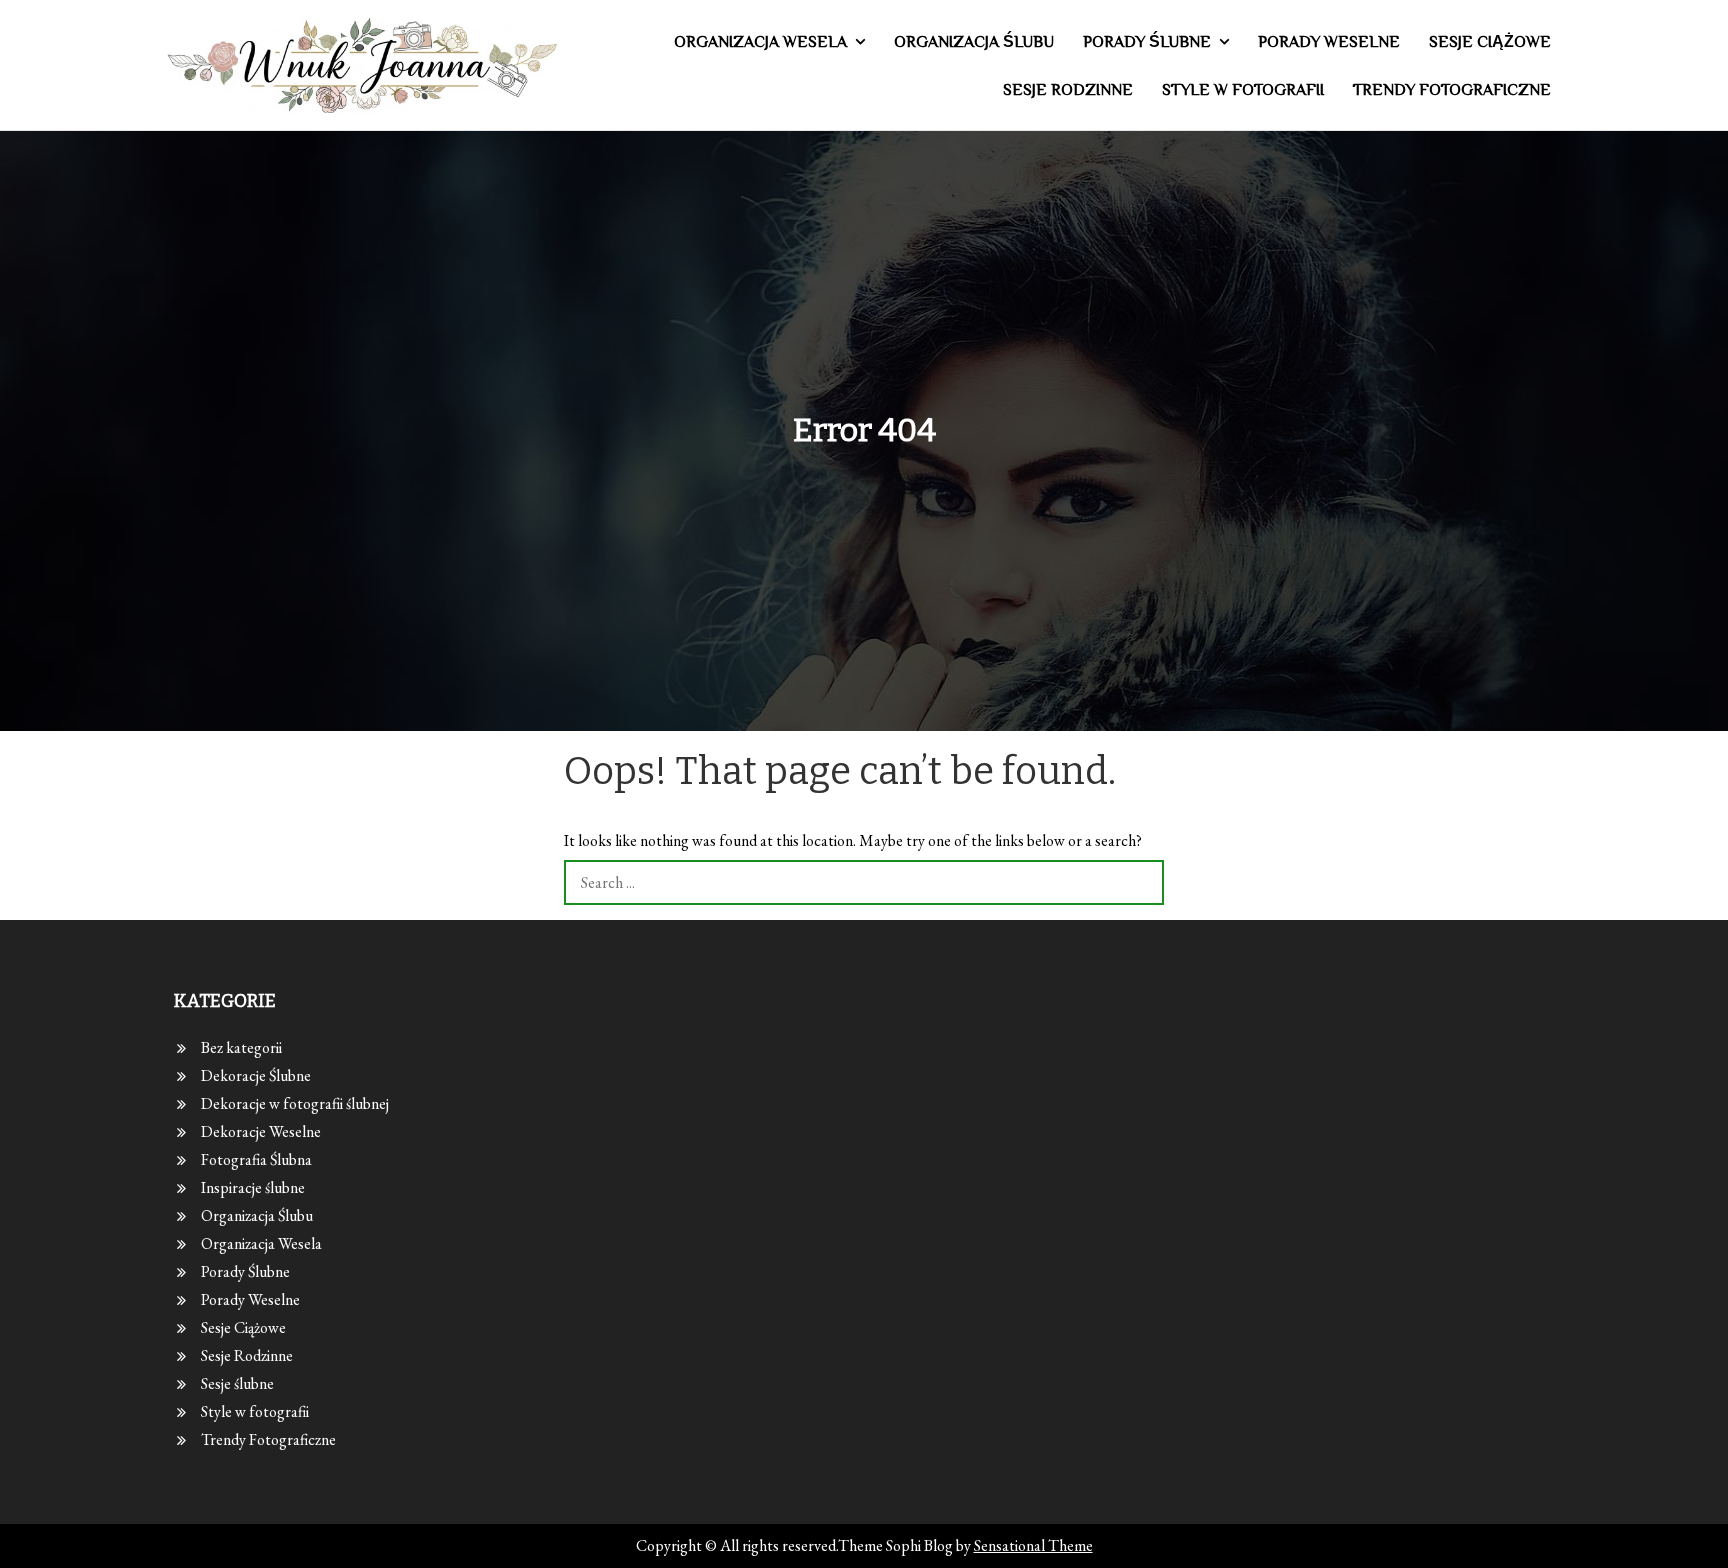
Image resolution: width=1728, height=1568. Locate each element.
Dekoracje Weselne (261, 1131)
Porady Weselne (1329, 42)
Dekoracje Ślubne (256, 1075)
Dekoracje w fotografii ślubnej (295, 1103)
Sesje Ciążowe (1490, 42)
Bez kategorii (241, 1047)
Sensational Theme (1033, 1545)
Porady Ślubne (1147, 42)
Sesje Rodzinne (1068, 90)
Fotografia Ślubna (256, 1159)
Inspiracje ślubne (253, 1187)
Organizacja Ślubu (974, 42)
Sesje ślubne (237, 1383)
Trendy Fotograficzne (1452, 90)
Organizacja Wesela (760, 42)
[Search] (1141, 882)
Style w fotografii (1243, 90)
